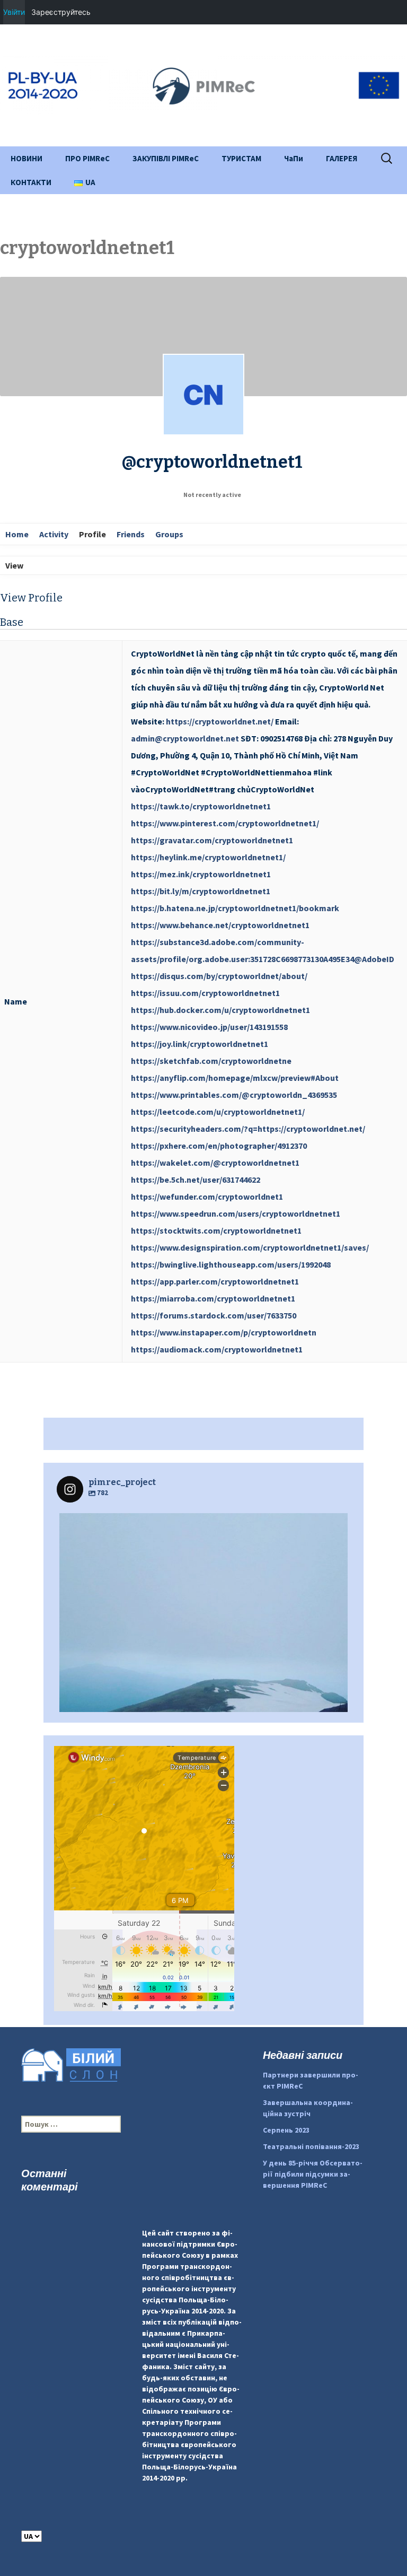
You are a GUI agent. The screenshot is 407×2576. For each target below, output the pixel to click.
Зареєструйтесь (61, 12)
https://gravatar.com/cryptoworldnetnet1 (212, 840)
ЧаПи (294, 158)
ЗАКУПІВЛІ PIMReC (166, 158)
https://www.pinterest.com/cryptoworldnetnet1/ (225, 823)
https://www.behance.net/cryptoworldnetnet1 (220, 925)
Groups (169, 534)
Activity (54, 534)
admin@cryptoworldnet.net (185, 738)
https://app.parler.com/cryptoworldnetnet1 (215, 1281)
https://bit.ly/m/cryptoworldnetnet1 (201, 891)
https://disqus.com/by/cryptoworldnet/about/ (219, 976)
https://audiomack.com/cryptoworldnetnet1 (217, 1349)
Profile (92, 534)
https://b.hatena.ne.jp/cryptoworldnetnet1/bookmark (235, 908)
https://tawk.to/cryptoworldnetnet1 (201, 806)
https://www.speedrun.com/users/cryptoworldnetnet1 (236, 1213)
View (14, 565)
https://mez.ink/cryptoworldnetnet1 (201, 874)
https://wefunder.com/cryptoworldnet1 (207, 1197)
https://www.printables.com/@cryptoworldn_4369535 (234, 1095)
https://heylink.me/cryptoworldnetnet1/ (208, 857)
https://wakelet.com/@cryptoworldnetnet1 (215, 1163)
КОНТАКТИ (31, 182)
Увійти (14, 12)
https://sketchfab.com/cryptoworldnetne (211, 1061)
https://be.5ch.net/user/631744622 (196, 1180)
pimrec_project (201, 1524)
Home (17, 534)
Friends (131, 534)
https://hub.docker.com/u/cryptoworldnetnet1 (220, 1010)
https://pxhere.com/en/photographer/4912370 (219, 1146)
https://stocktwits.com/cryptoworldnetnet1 (216, 1230)
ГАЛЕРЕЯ (342, 158)
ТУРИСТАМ (241, 158)
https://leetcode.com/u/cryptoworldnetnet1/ (218, 1112)
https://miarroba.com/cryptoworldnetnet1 (213, 1298)
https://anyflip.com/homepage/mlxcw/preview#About (235, 1078)
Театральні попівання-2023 (311, 2146)
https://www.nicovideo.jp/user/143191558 (209, 1027)
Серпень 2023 (286, 2130)
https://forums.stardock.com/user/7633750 (214, 1315)
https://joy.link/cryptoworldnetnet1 (200, 1044)
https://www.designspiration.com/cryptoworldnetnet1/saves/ (250, 1247)
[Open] (203, 1657)
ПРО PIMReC (87, 158)
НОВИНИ (26, 158)
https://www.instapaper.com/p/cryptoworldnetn (224, 1332)
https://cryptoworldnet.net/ (220, 721)
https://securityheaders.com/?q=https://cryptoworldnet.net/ (248, 1129)
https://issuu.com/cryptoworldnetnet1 (205, 993)
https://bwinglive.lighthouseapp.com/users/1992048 (231, 1264)
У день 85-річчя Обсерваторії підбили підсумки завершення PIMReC (313, 2174)
